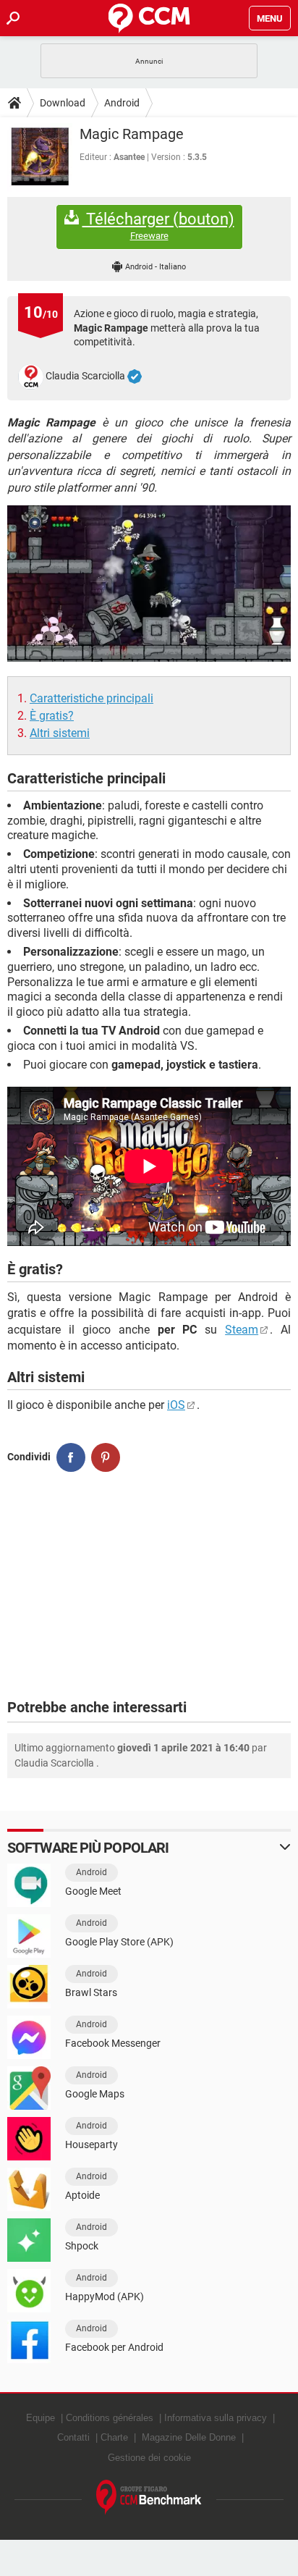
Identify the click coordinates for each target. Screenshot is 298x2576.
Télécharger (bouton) (158, 226)
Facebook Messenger (113, 2043)
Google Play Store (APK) (119, 1942)
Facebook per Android (114, 2347)
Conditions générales (110, 2418)
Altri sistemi (60, 733)
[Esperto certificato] (135, 376)
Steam (242, 1330)
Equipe (41, 2418)
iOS (176, 1405)
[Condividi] (71, 1457)
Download (63, 103)
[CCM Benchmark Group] (149, 2497)
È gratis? (52, 716)
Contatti (73, 2437)
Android (122, 103)
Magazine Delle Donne (189, 2437)
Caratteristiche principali (91, 698)
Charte (114, 2437)
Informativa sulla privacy (216, 2418)
